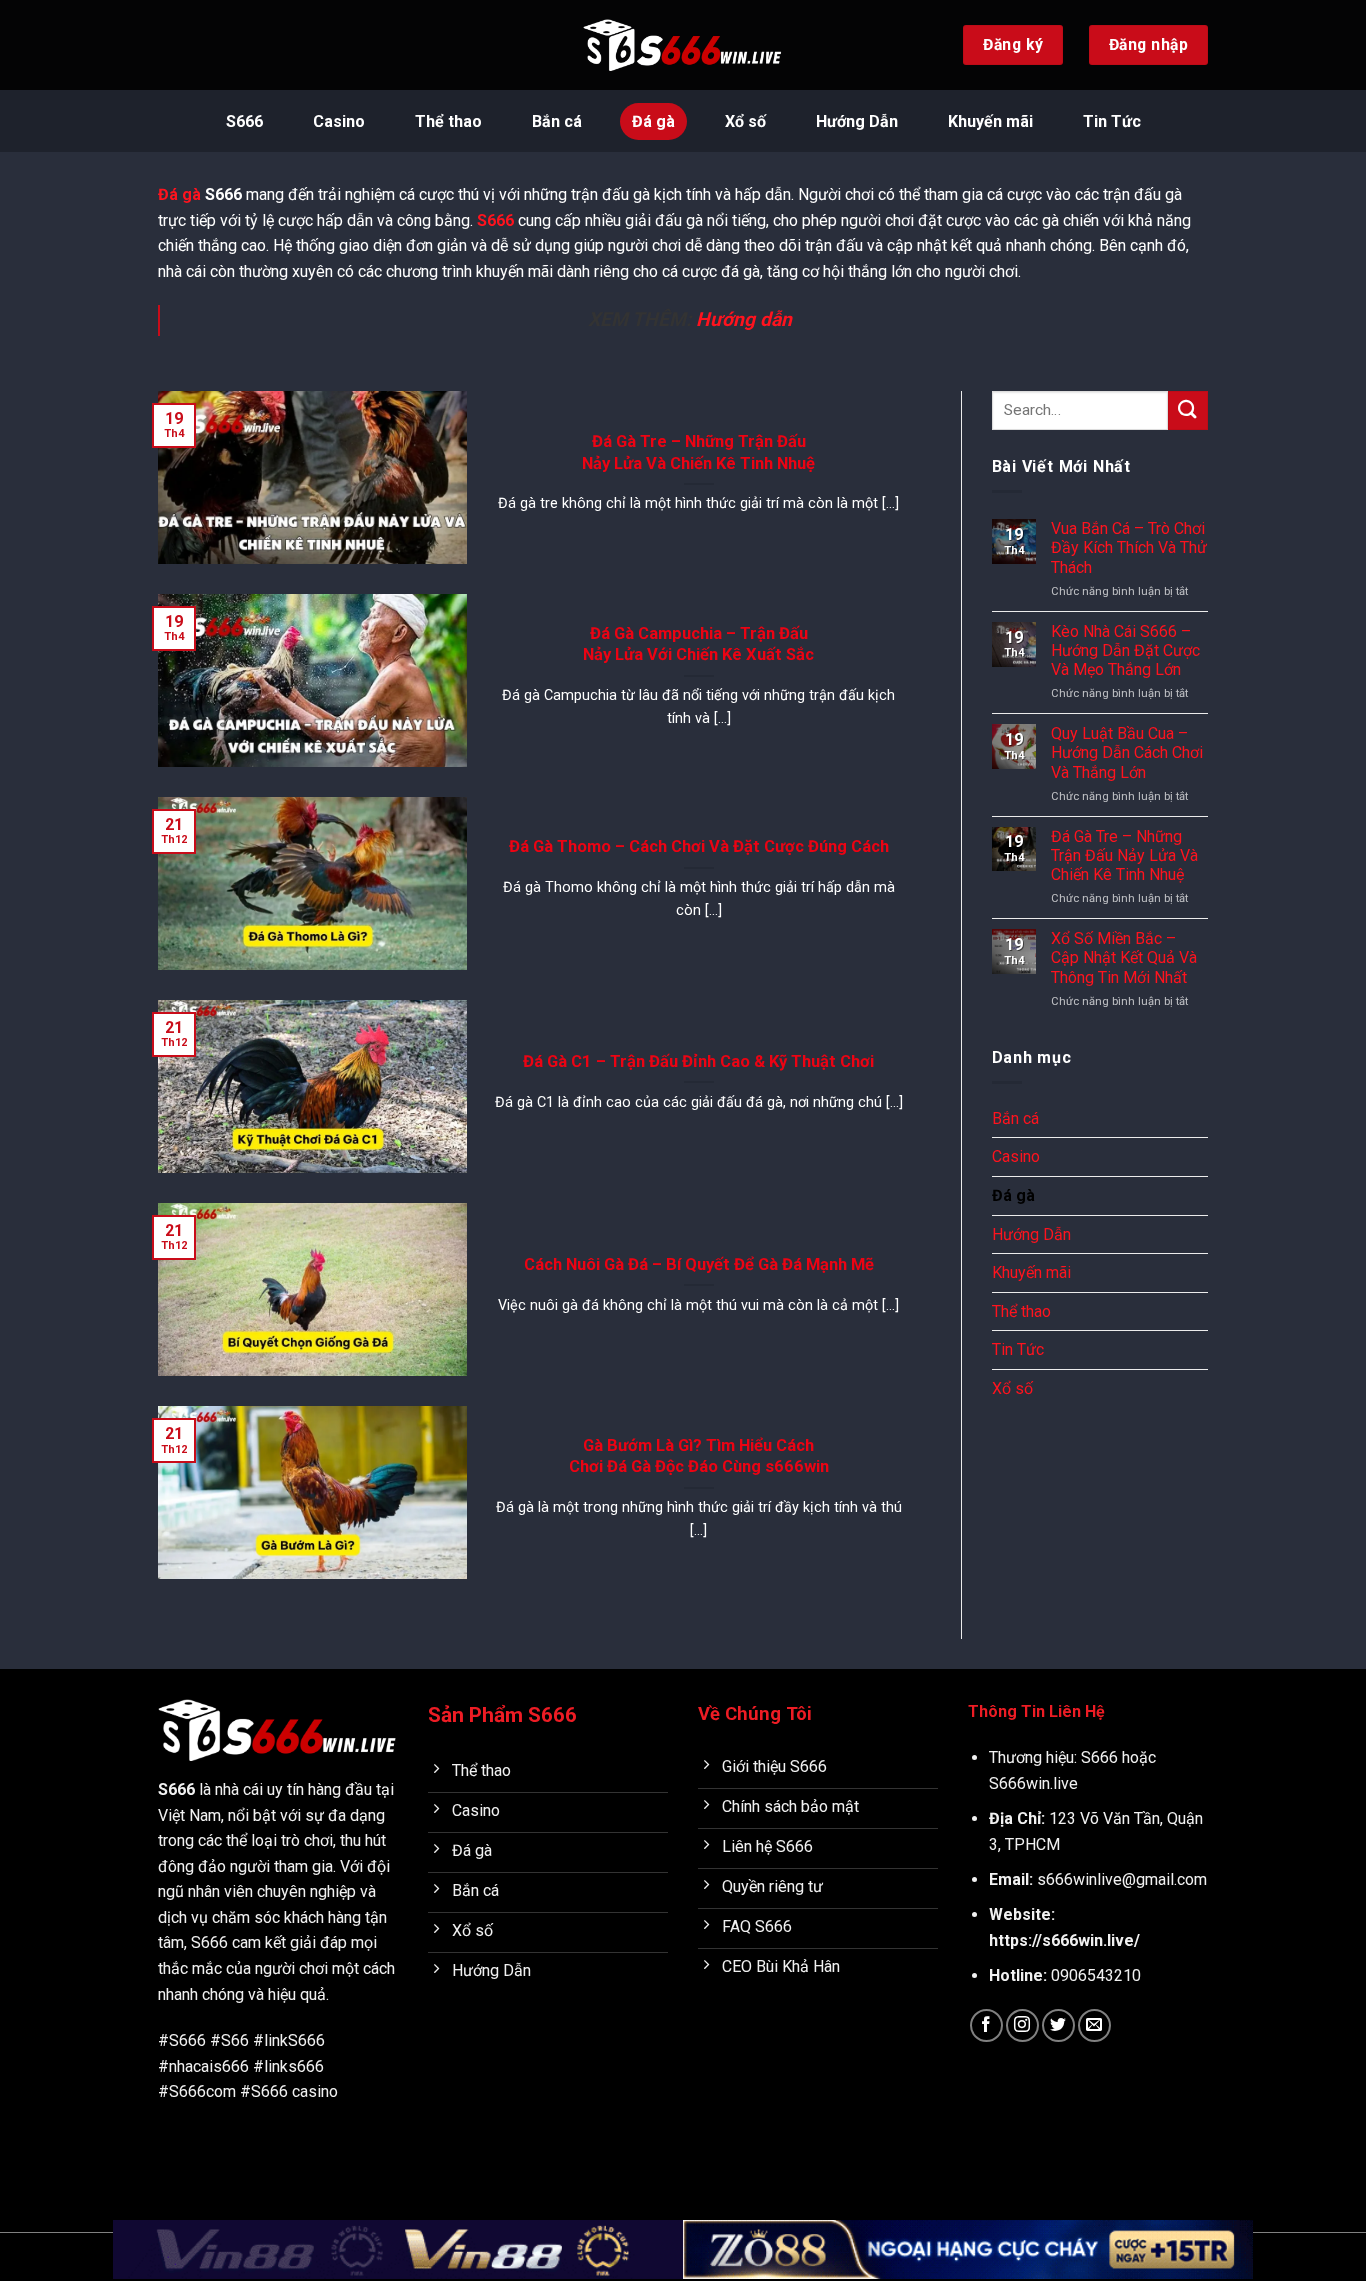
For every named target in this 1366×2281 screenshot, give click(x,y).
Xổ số (745, 121)
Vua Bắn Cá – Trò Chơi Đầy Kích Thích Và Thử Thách (1129, 547)
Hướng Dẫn (857, 121)
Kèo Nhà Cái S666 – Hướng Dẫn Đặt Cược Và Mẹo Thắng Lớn (1125, 650)
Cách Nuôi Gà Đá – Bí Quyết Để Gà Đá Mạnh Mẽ (699, 1264)
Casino (339, 121)
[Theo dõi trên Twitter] (1058, 2025)
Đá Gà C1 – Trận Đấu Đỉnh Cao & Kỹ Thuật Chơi (698, 1061)
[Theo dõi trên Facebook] (986, 2025)
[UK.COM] (683, 45)
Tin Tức (1112, 121)
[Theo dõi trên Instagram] (1022, 2025)
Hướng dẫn (744, 319)
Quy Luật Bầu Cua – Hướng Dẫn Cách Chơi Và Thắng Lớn (1127, 752)
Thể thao (448, 121)
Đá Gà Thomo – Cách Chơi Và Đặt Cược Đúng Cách (699, 846)
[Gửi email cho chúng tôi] (1094, 2025)
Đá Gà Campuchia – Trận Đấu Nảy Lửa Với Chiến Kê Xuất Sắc (698, 644)
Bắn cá (557, 121)
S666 (244, 121)
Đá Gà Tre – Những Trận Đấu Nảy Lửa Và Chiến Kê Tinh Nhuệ (698, 452)
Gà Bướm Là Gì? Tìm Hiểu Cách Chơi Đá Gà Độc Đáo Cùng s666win (699, 1456)
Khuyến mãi (990, 121)
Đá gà (653, 121)
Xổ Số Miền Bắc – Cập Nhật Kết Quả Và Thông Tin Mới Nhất (1124, 957)
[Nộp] (1188, 410)
